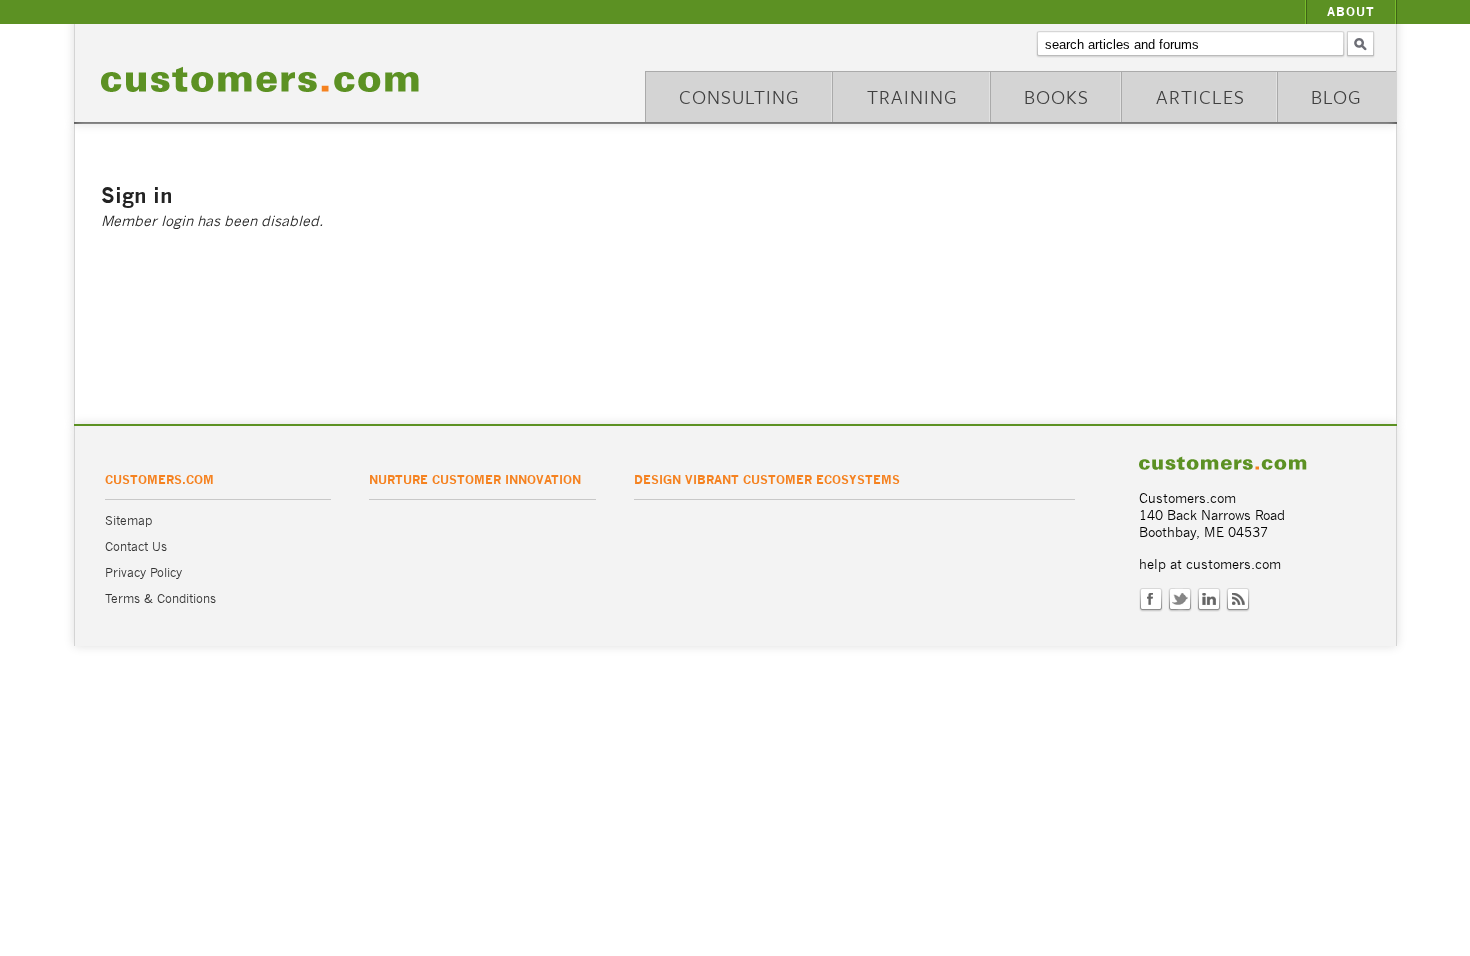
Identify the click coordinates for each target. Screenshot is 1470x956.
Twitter (1180, 600)
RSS (1238, 600)
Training (912, 96)
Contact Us (136, 546)
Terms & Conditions (160, 598)
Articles (1200, 96)
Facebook (1151, 600)
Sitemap (128, 520)
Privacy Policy (143, 572)
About (1351, 11)
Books (1056, 96)
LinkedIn (1209, 600)
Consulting (739, 96)
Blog (1336, 96)
